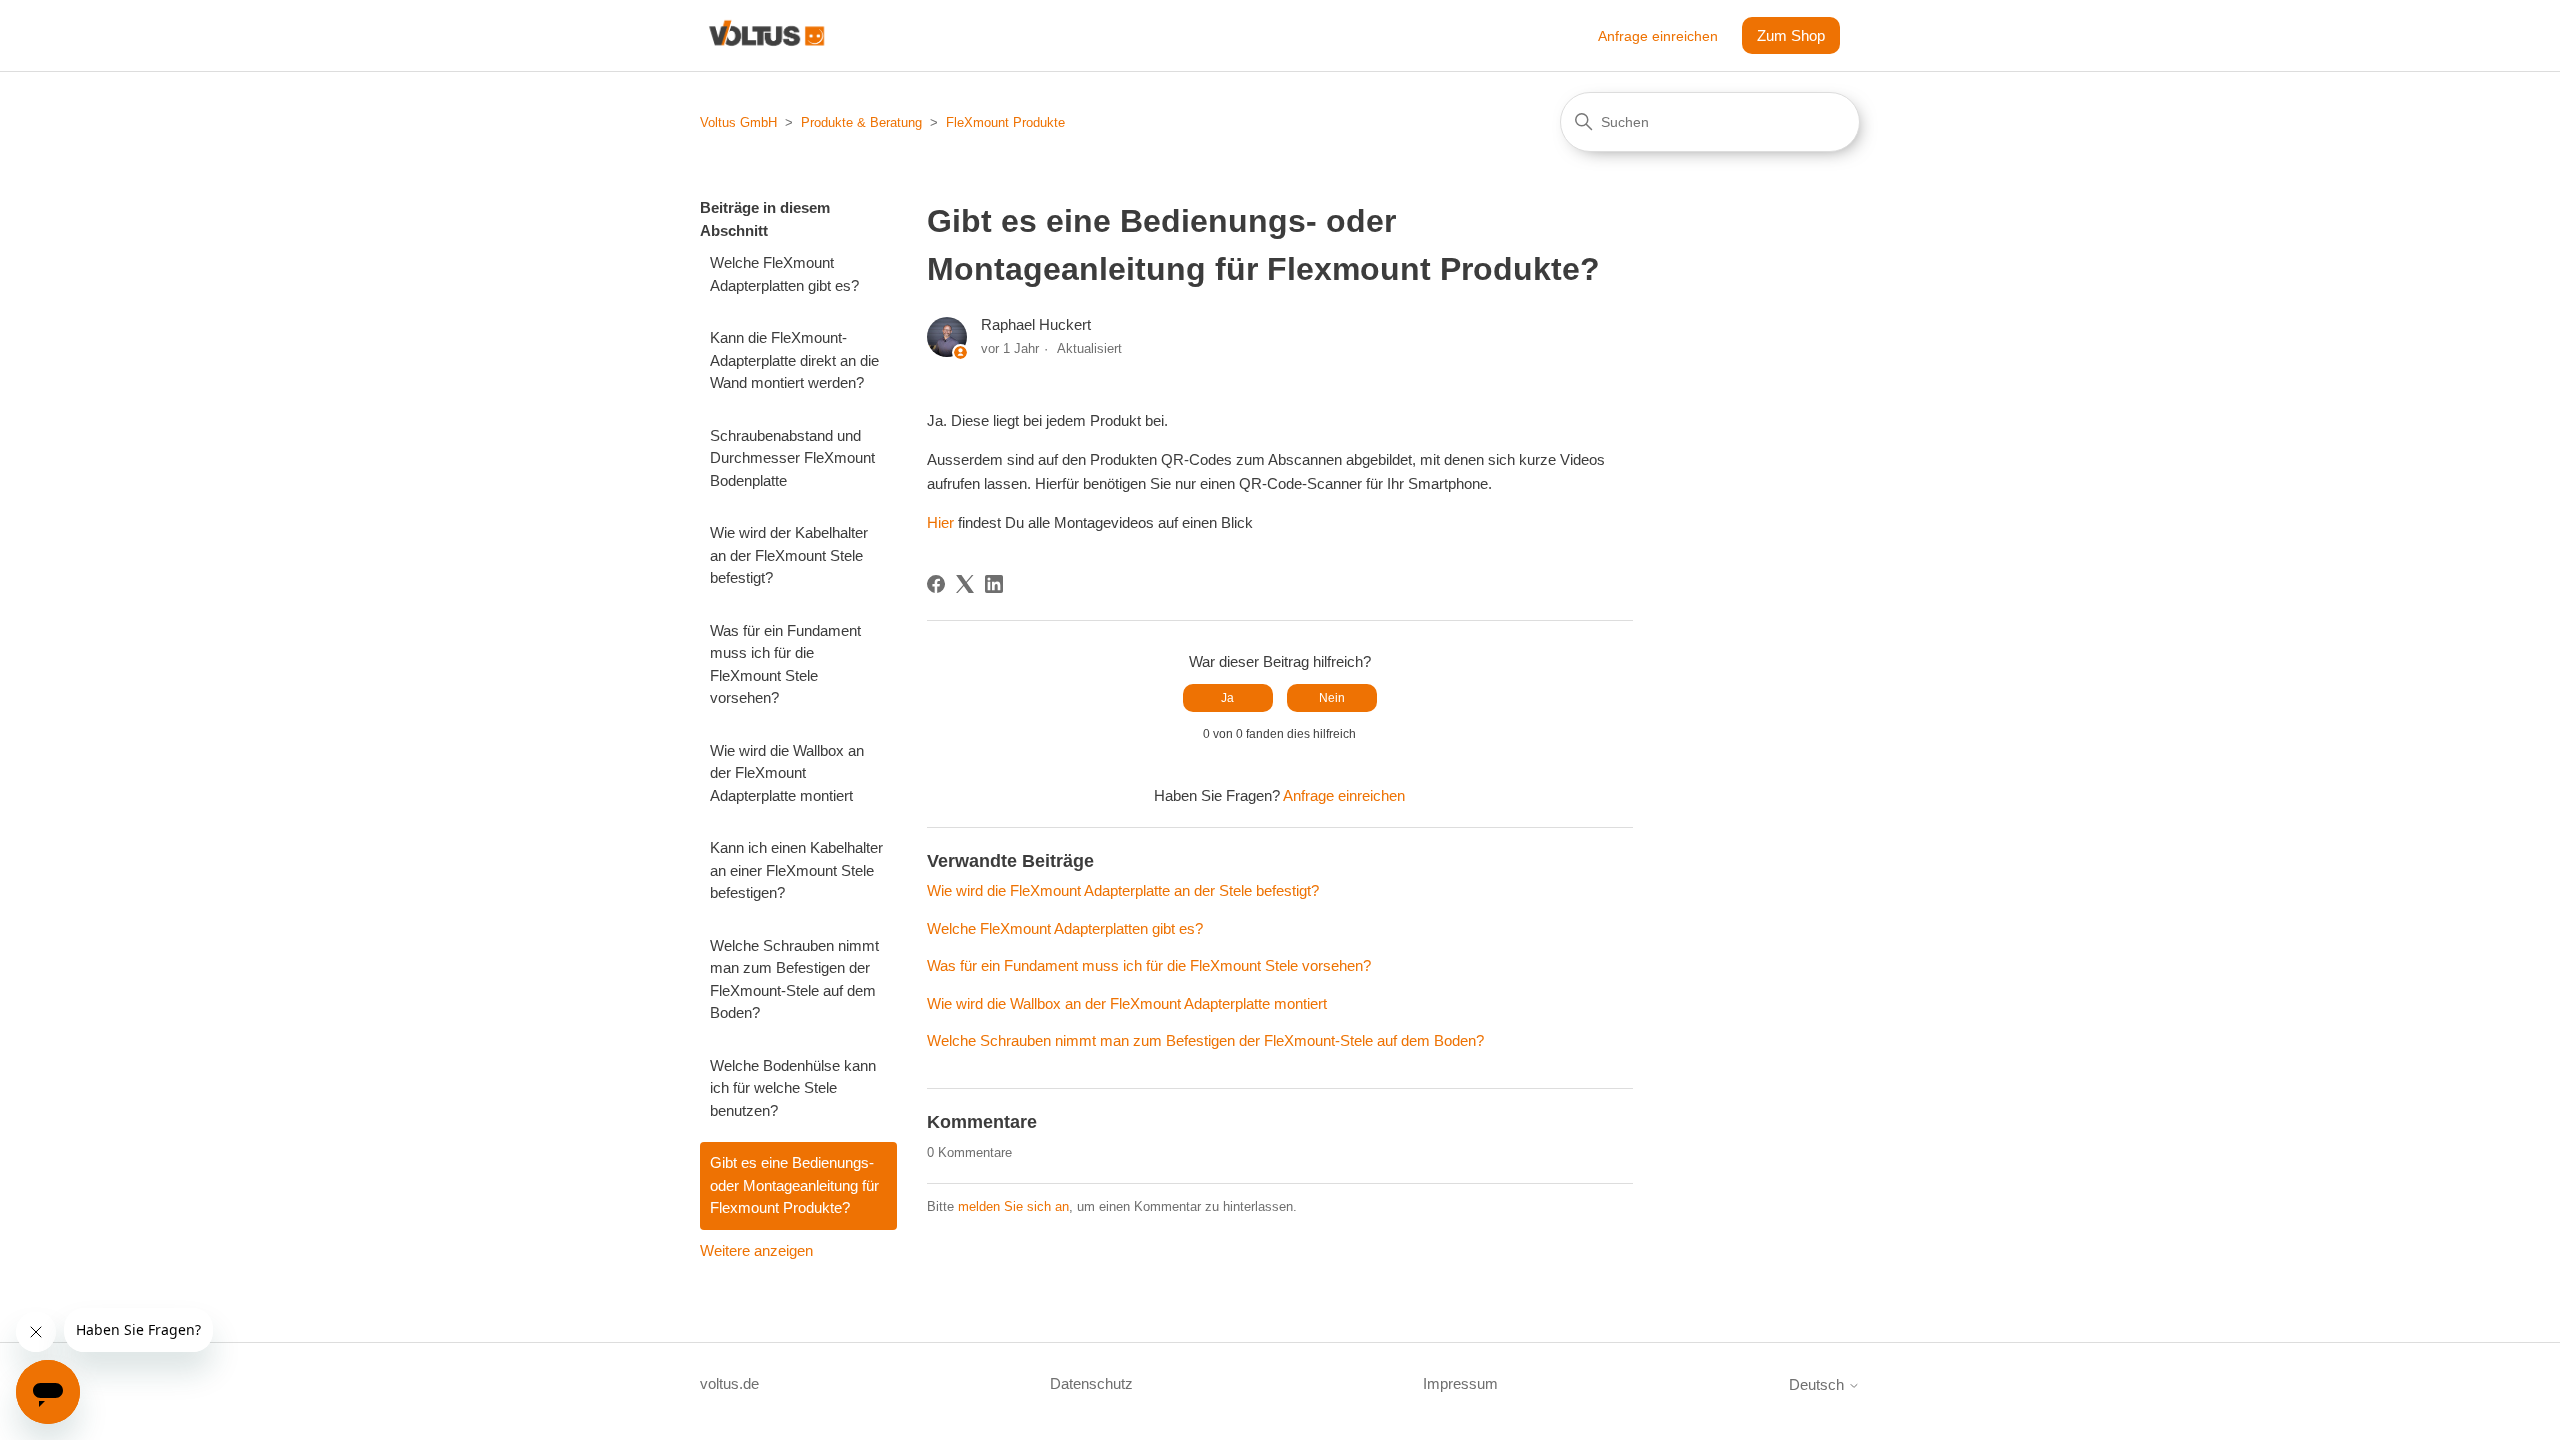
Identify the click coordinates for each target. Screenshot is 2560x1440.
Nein (1332, 698)
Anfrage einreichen (1658, 36)
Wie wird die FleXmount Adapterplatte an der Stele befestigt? (1123, 890)
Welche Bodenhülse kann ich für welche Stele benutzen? (793, 1088)
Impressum (1460, 1383)
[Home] (766, 35)
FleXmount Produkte (1005, 122)
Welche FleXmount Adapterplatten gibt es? (784, 274)
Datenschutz (1091, 1383)
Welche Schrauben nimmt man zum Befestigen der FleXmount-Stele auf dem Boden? (794, 979)
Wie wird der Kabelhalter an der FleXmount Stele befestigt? (789, 555)
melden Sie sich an (1013, 1206)
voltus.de (729, 1383)
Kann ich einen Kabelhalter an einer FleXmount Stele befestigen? (796, 870)
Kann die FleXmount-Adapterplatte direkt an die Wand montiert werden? (794, 360)
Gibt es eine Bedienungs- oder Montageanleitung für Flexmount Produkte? (794, 1185)
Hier (940, 522)
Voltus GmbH (738, 122)
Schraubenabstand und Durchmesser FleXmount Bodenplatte (792, 458)
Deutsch (1818, 1384)
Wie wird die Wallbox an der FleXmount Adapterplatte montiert (787, 773)
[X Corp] (965, 584)
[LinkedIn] (994, 584)
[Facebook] (936, 584)
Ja (1227, 698)
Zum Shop (1791, 35)
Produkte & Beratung (861, 122)
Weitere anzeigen (756, 1250)
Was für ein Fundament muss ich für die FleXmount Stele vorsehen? (785, 664)
